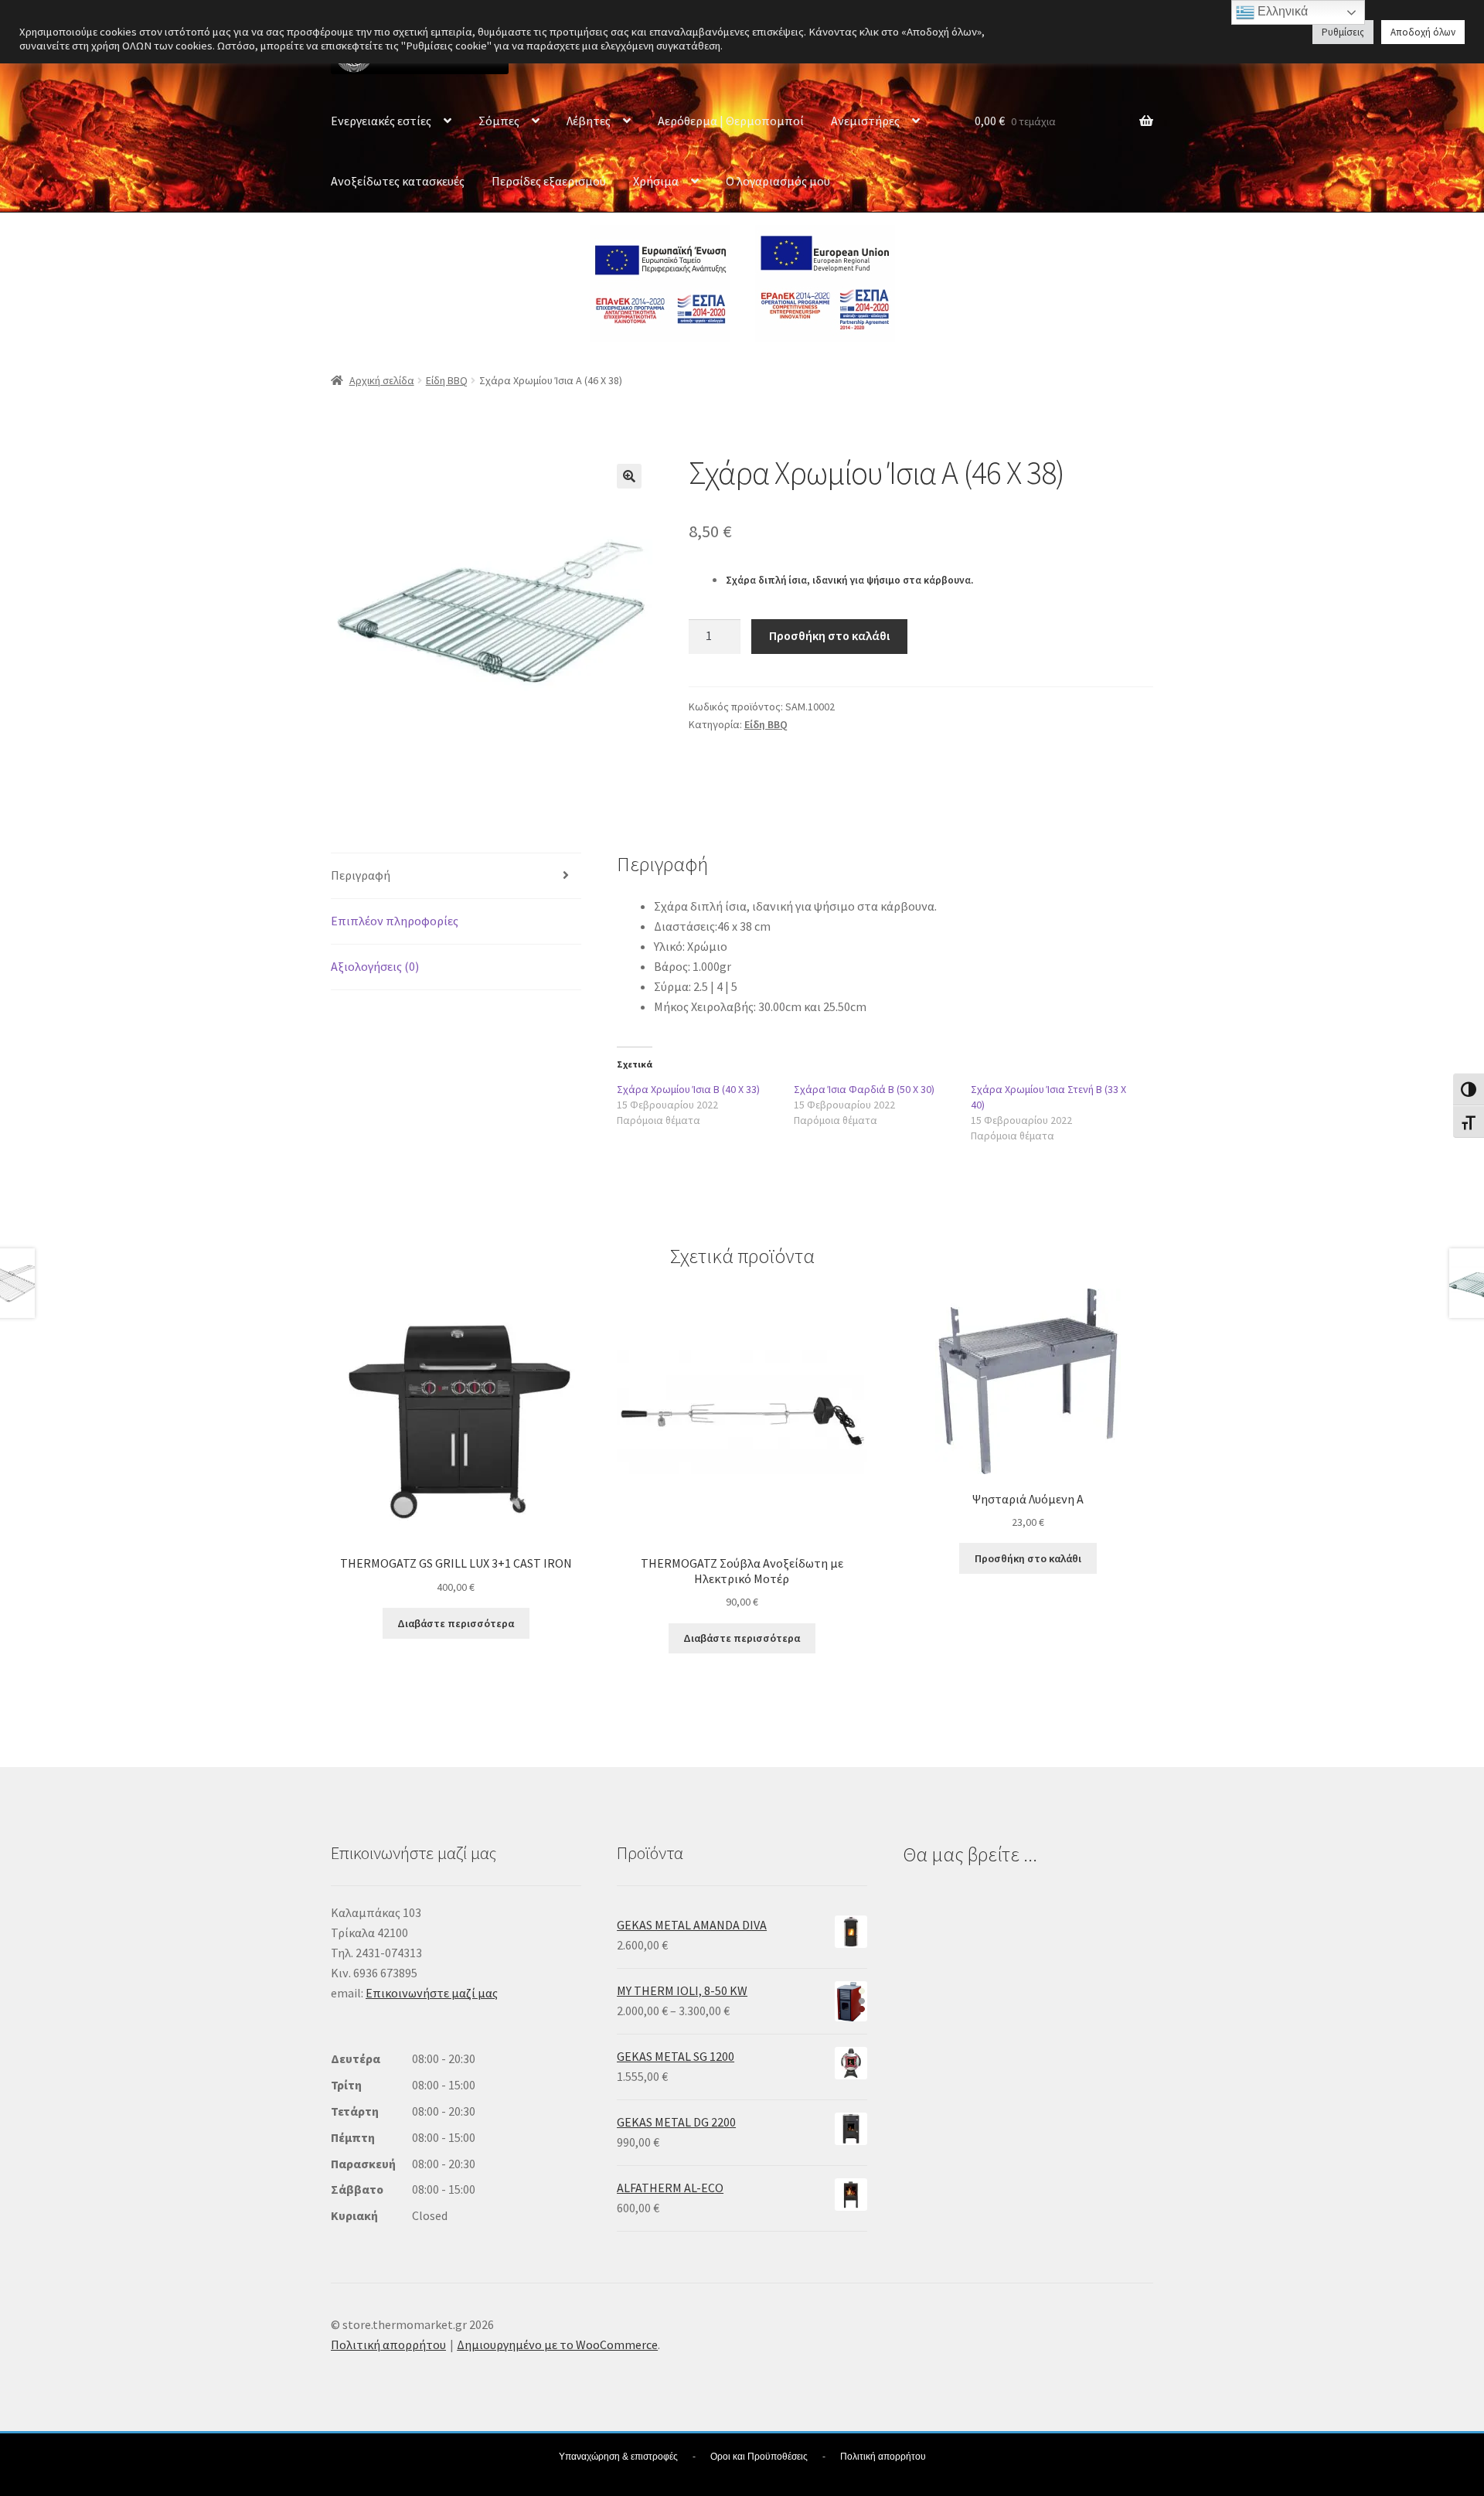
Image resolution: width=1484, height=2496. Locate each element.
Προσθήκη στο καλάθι (829, 635)
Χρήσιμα (656, 181)
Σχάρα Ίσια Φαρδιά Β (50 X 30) (864, 1089)
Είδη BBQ (447, 380)
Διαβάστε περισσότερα (456, 1623)
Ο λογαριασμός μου (778, 181)
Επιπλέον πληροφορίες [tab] (395, 921)
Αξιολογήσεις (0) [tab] (375, 966)
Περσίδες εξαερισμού (549, 181)
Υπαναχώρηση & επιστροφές (618, 2457)
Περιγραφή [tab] (361, 875)
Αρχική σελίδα (382, 380)
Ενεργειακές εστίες (381, 121)
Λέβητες (589, 121)
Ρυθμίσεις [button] (1343, 32)
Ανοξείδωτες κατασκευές (398, 181)
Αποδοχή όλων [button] (1423, 32)
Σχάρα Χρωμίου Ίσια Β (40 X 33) (688, 1089)
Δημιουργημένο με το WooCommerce (557, 2344)
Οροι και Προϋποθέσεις (759, 2457)
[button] (629, 476)
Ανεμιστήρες (865, 121)
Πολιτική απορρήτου (388, 2344)
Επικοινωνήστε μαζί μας (432, 1993)
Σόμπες (499, 121)
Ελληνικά (1281, 11)
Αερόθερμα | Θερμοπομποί (731, 121)
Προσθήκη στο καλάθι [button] (1028, 1558)
